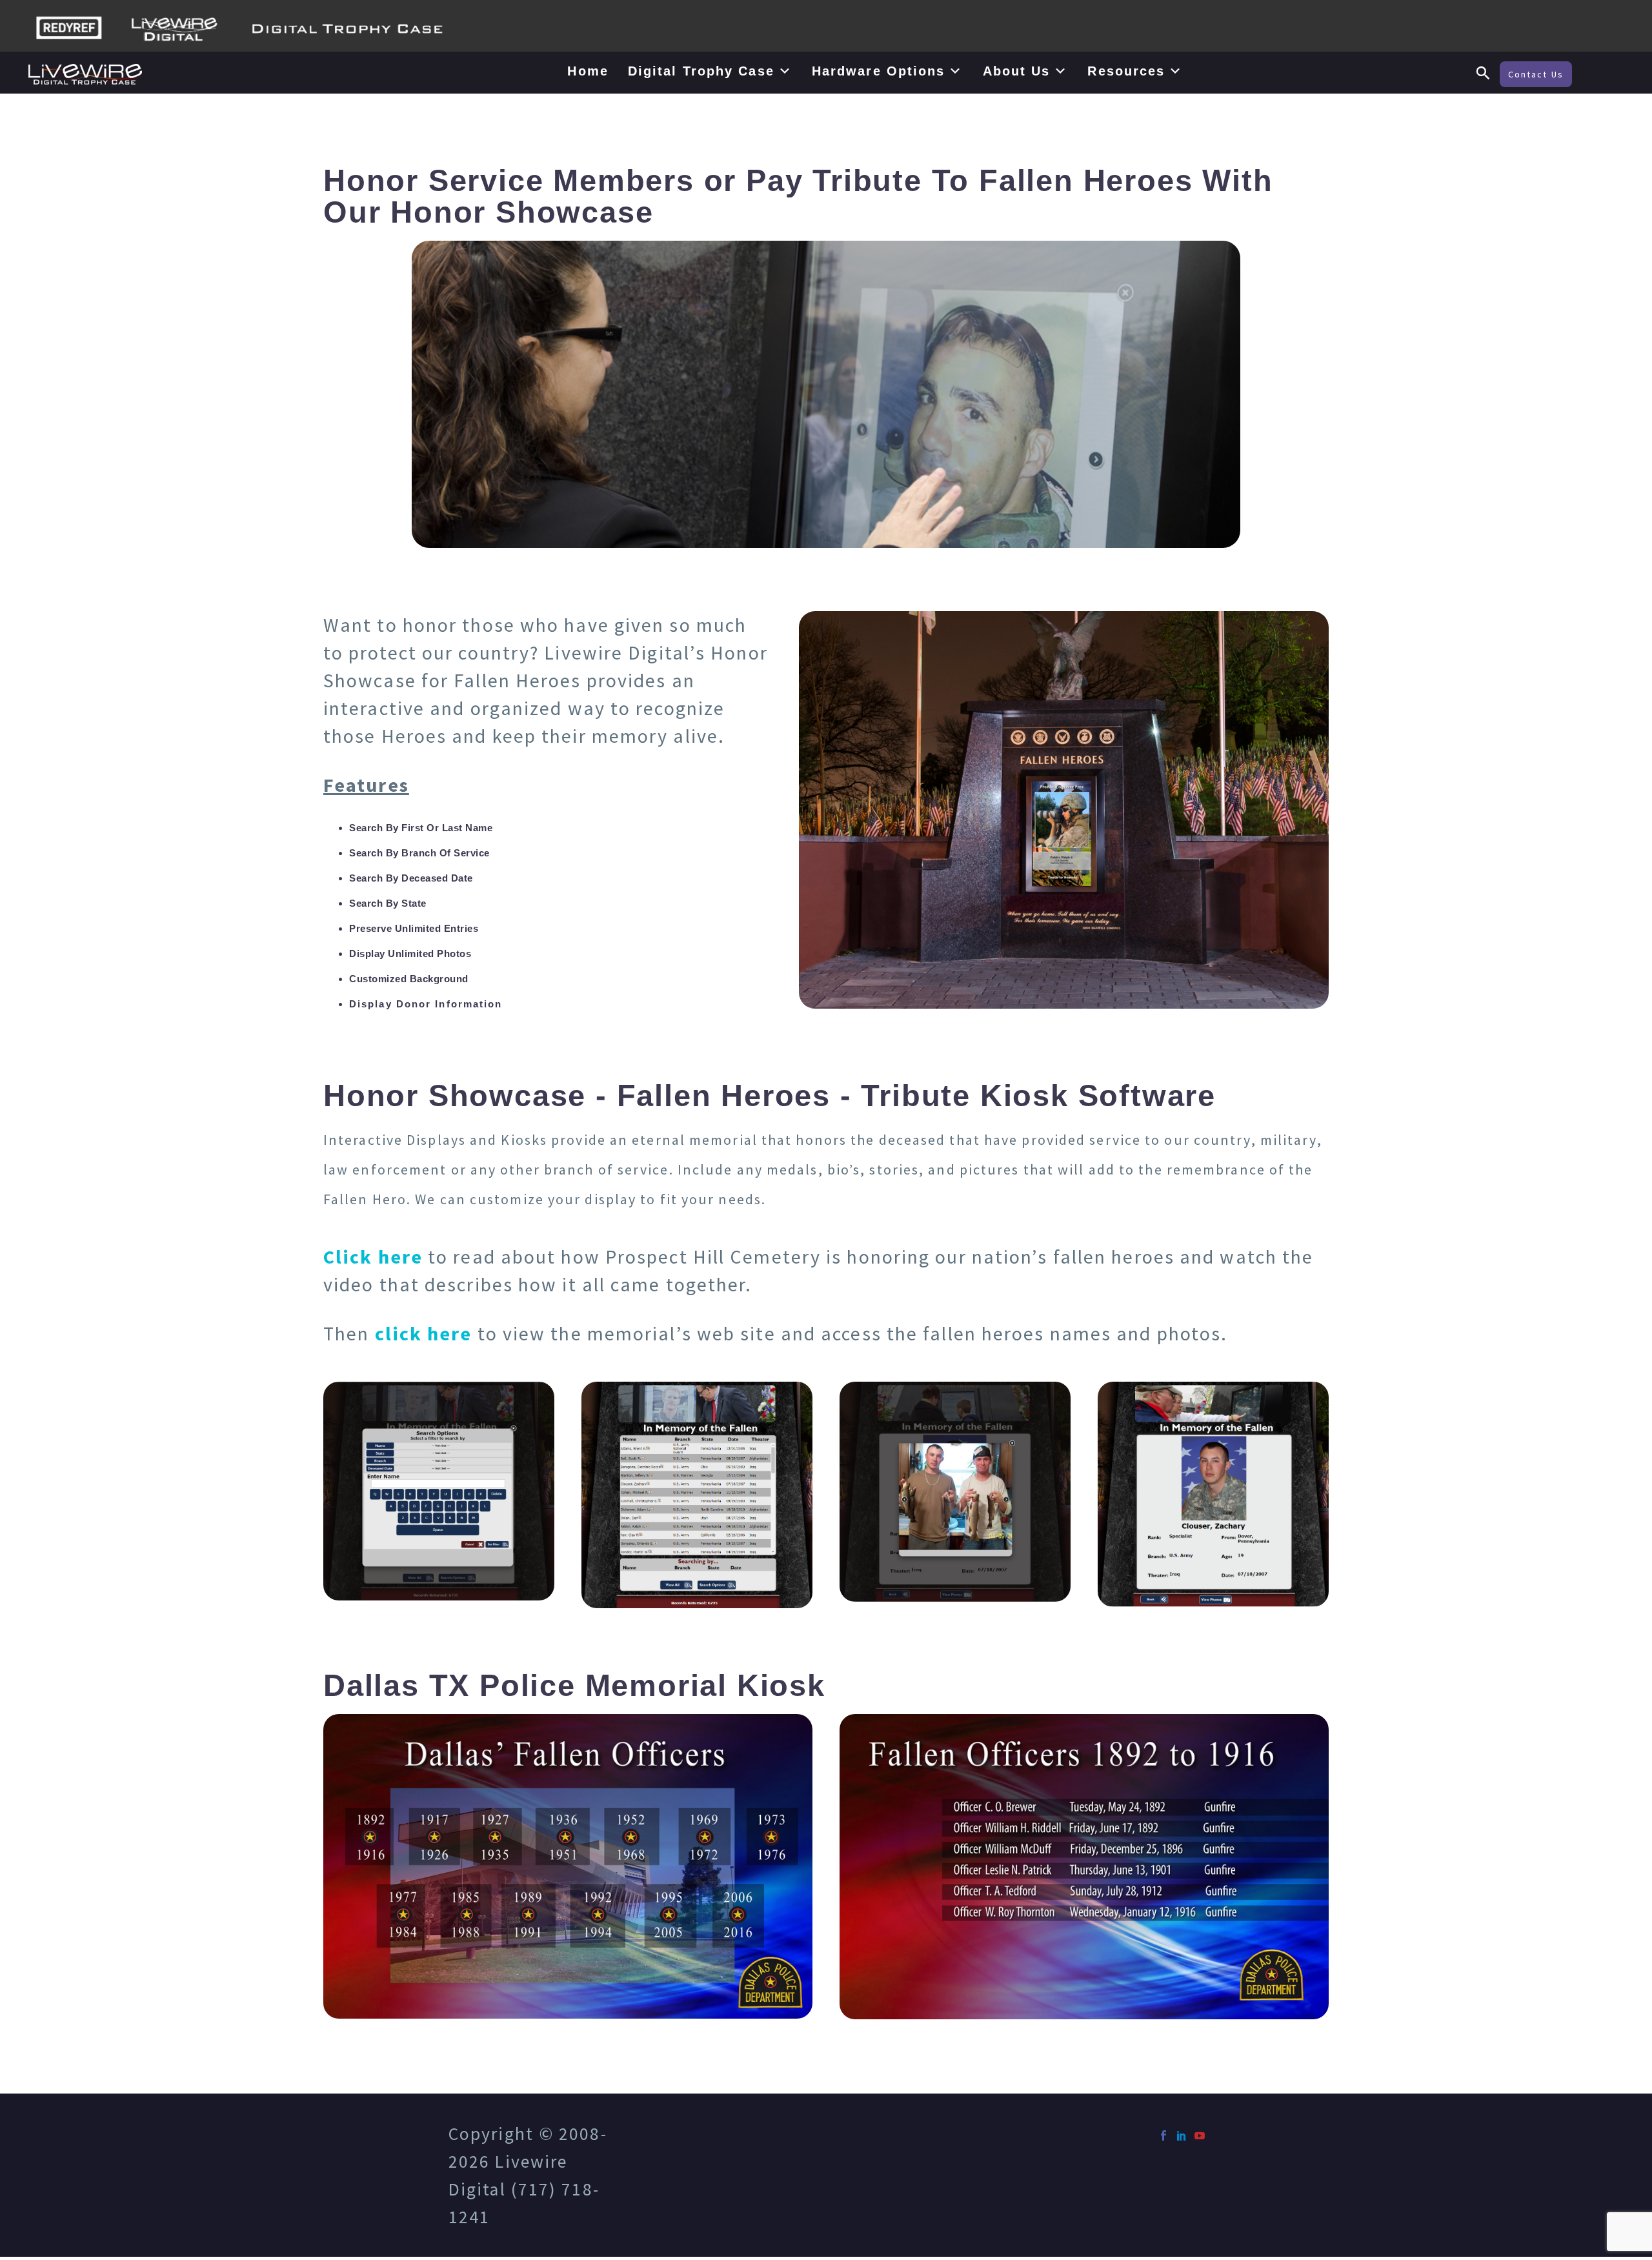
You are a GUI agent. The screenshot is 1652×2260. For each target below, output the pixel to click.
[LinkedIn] (1182, 2135)
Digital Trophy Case (701, 71)
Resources (1126, 71)
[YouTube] (1200, 2135)
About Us (1017, 71)
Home (588, 71)
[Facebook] (1163, 2135)
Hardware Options (879, 71)
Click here (373, 1256)
